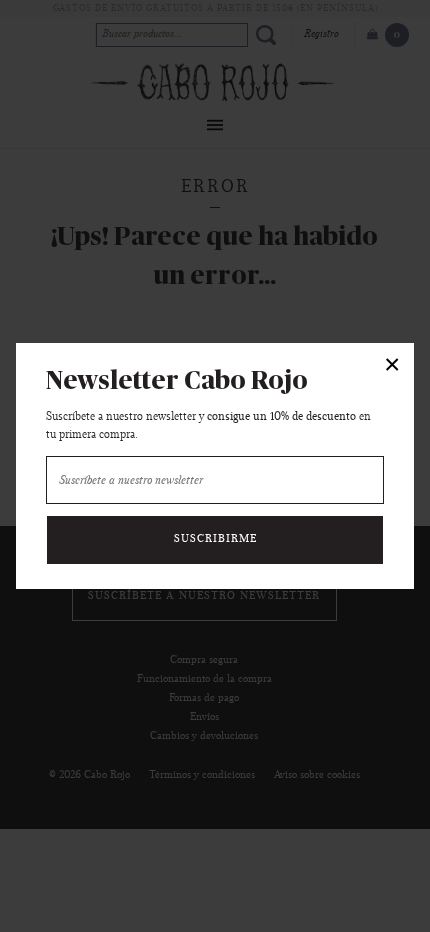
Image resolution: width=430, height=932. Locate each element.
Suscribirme (215, 539)
